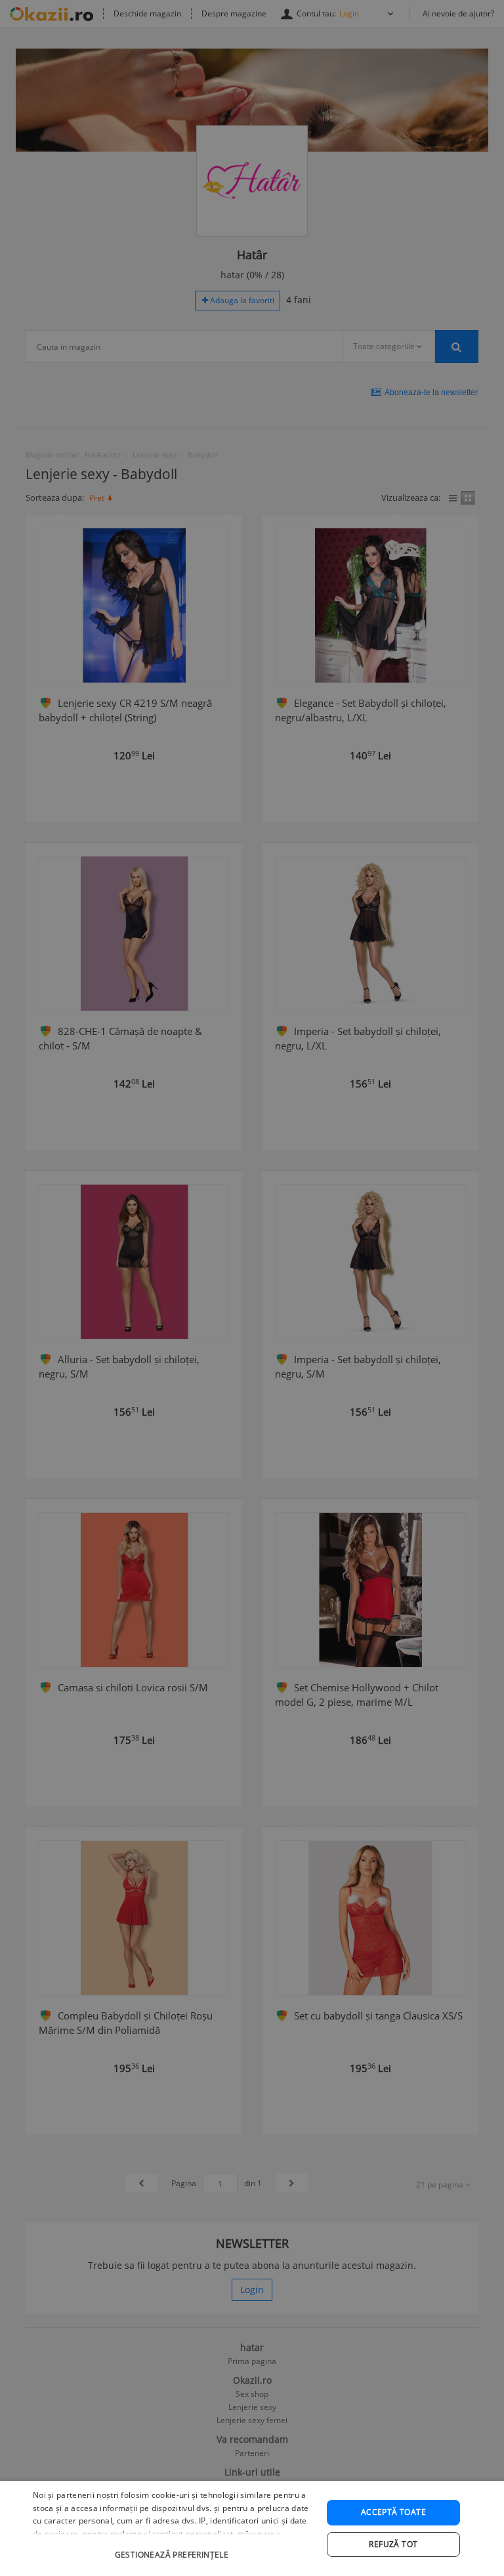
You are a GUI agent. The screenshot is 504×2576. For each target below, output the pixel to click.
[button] (173, 2548)
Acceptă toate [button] (393, 2512)
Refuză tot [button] (393, 2544)
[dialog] (252, 2528)
